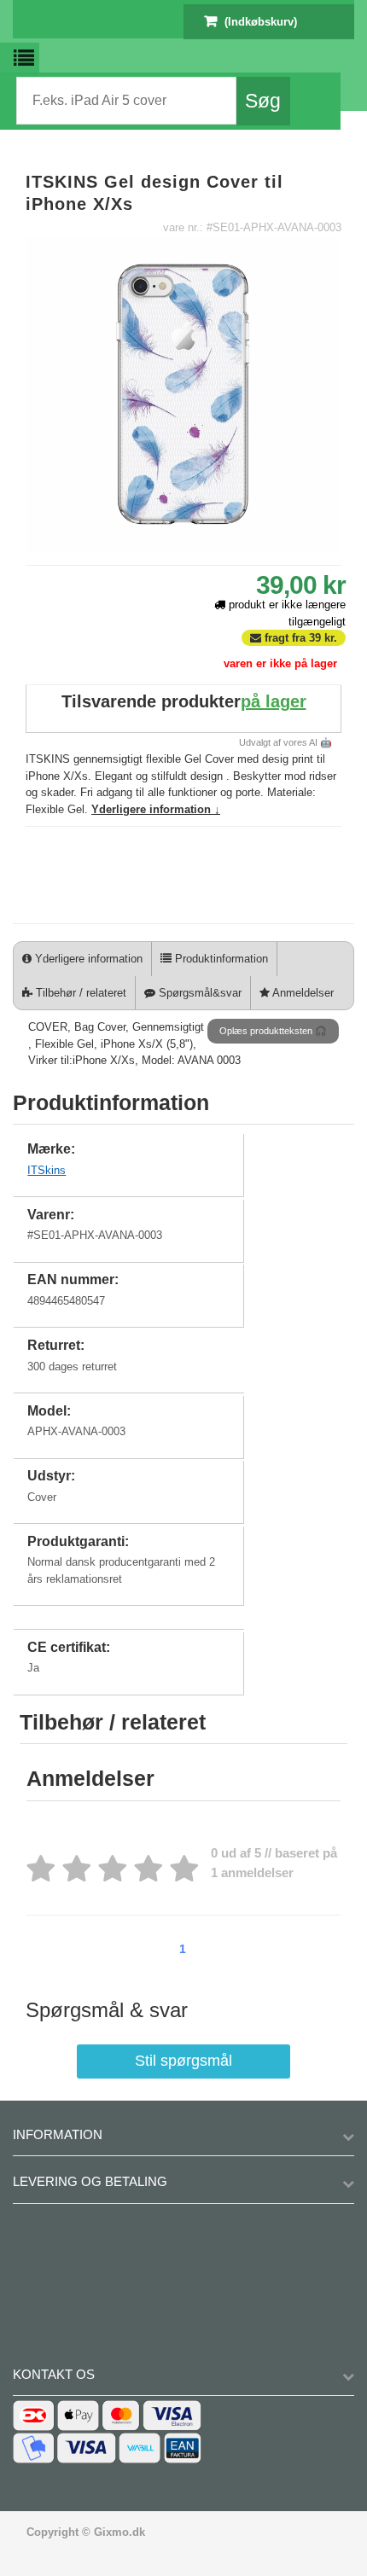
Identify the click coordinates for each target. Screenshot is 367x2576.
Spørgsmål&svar (198, 993)
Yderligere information (87, 959)
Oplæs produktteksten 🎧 (273, 1031)
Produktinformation (220, 959)
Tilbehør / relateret (79, 993)
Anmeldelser (302, 993)
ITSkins (47, 1170)
